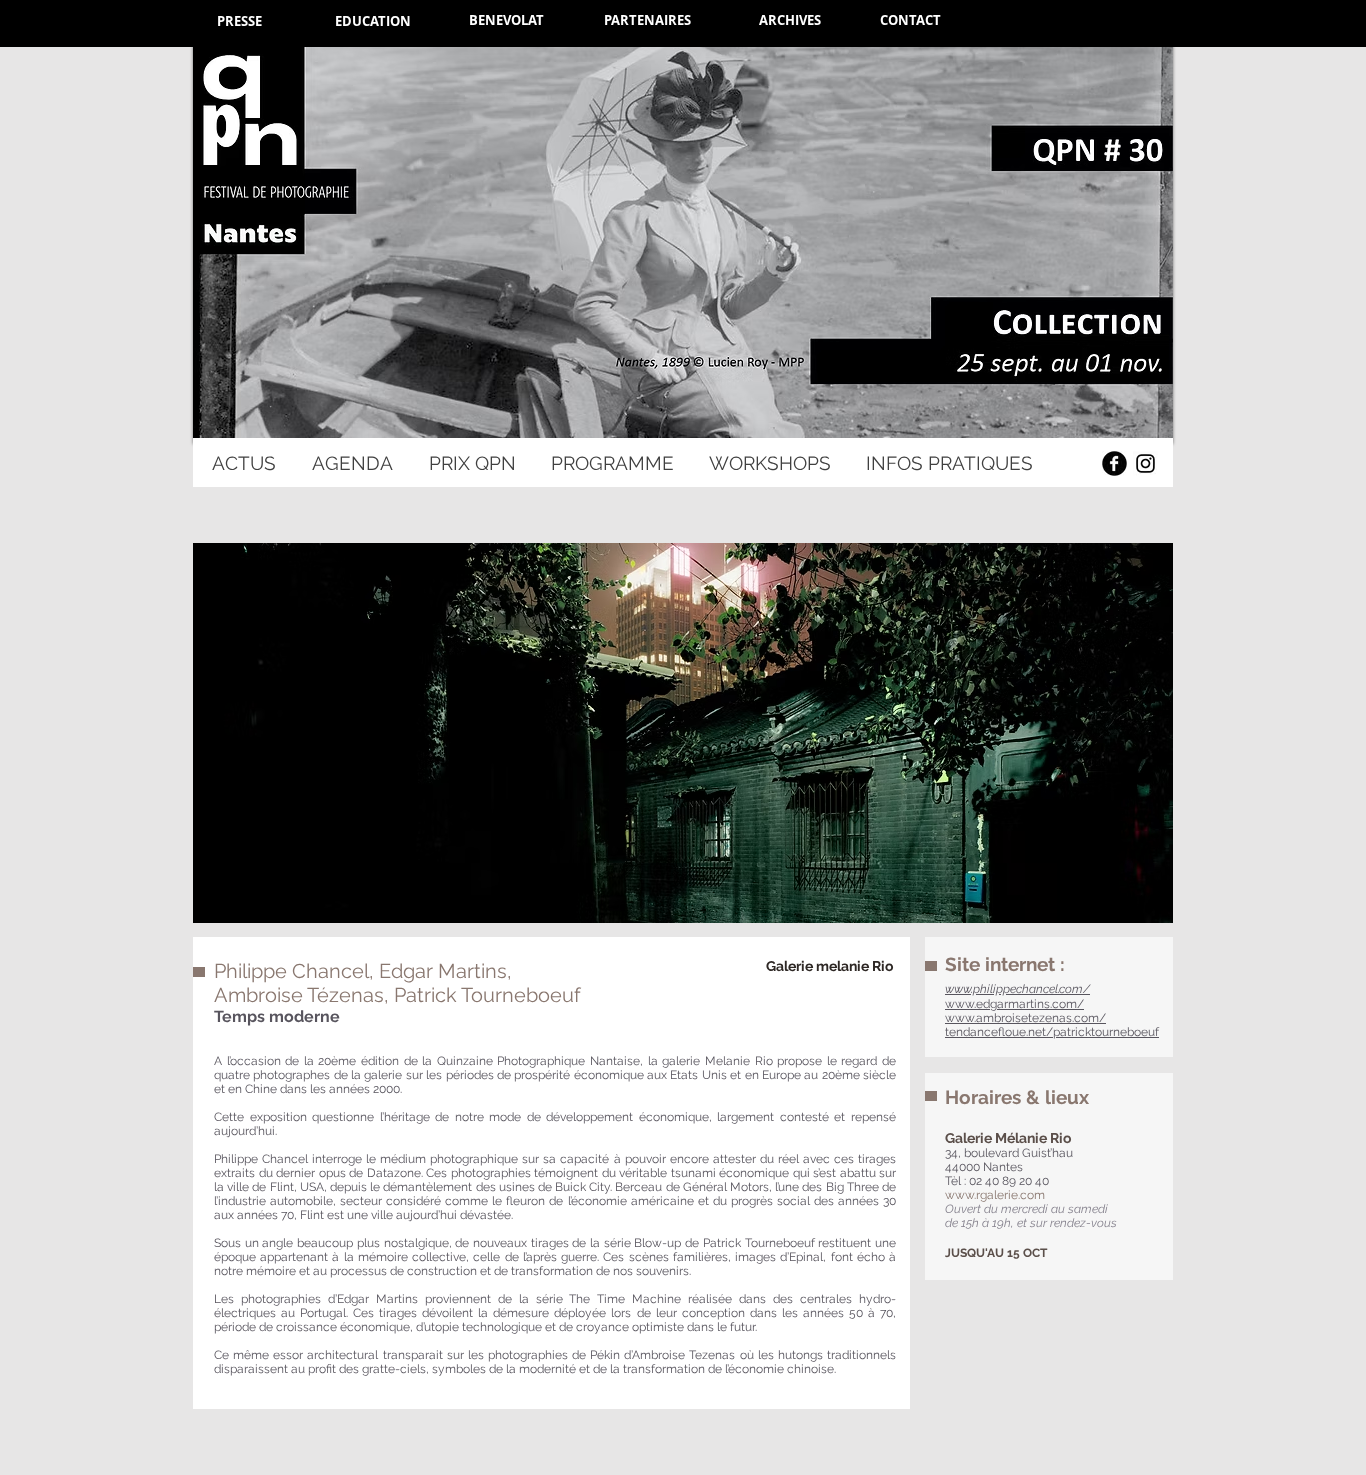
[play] (1131, 905)
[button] (683, 733)
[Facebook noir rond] (1114, 463)
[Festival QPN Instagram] (1145, 463)
